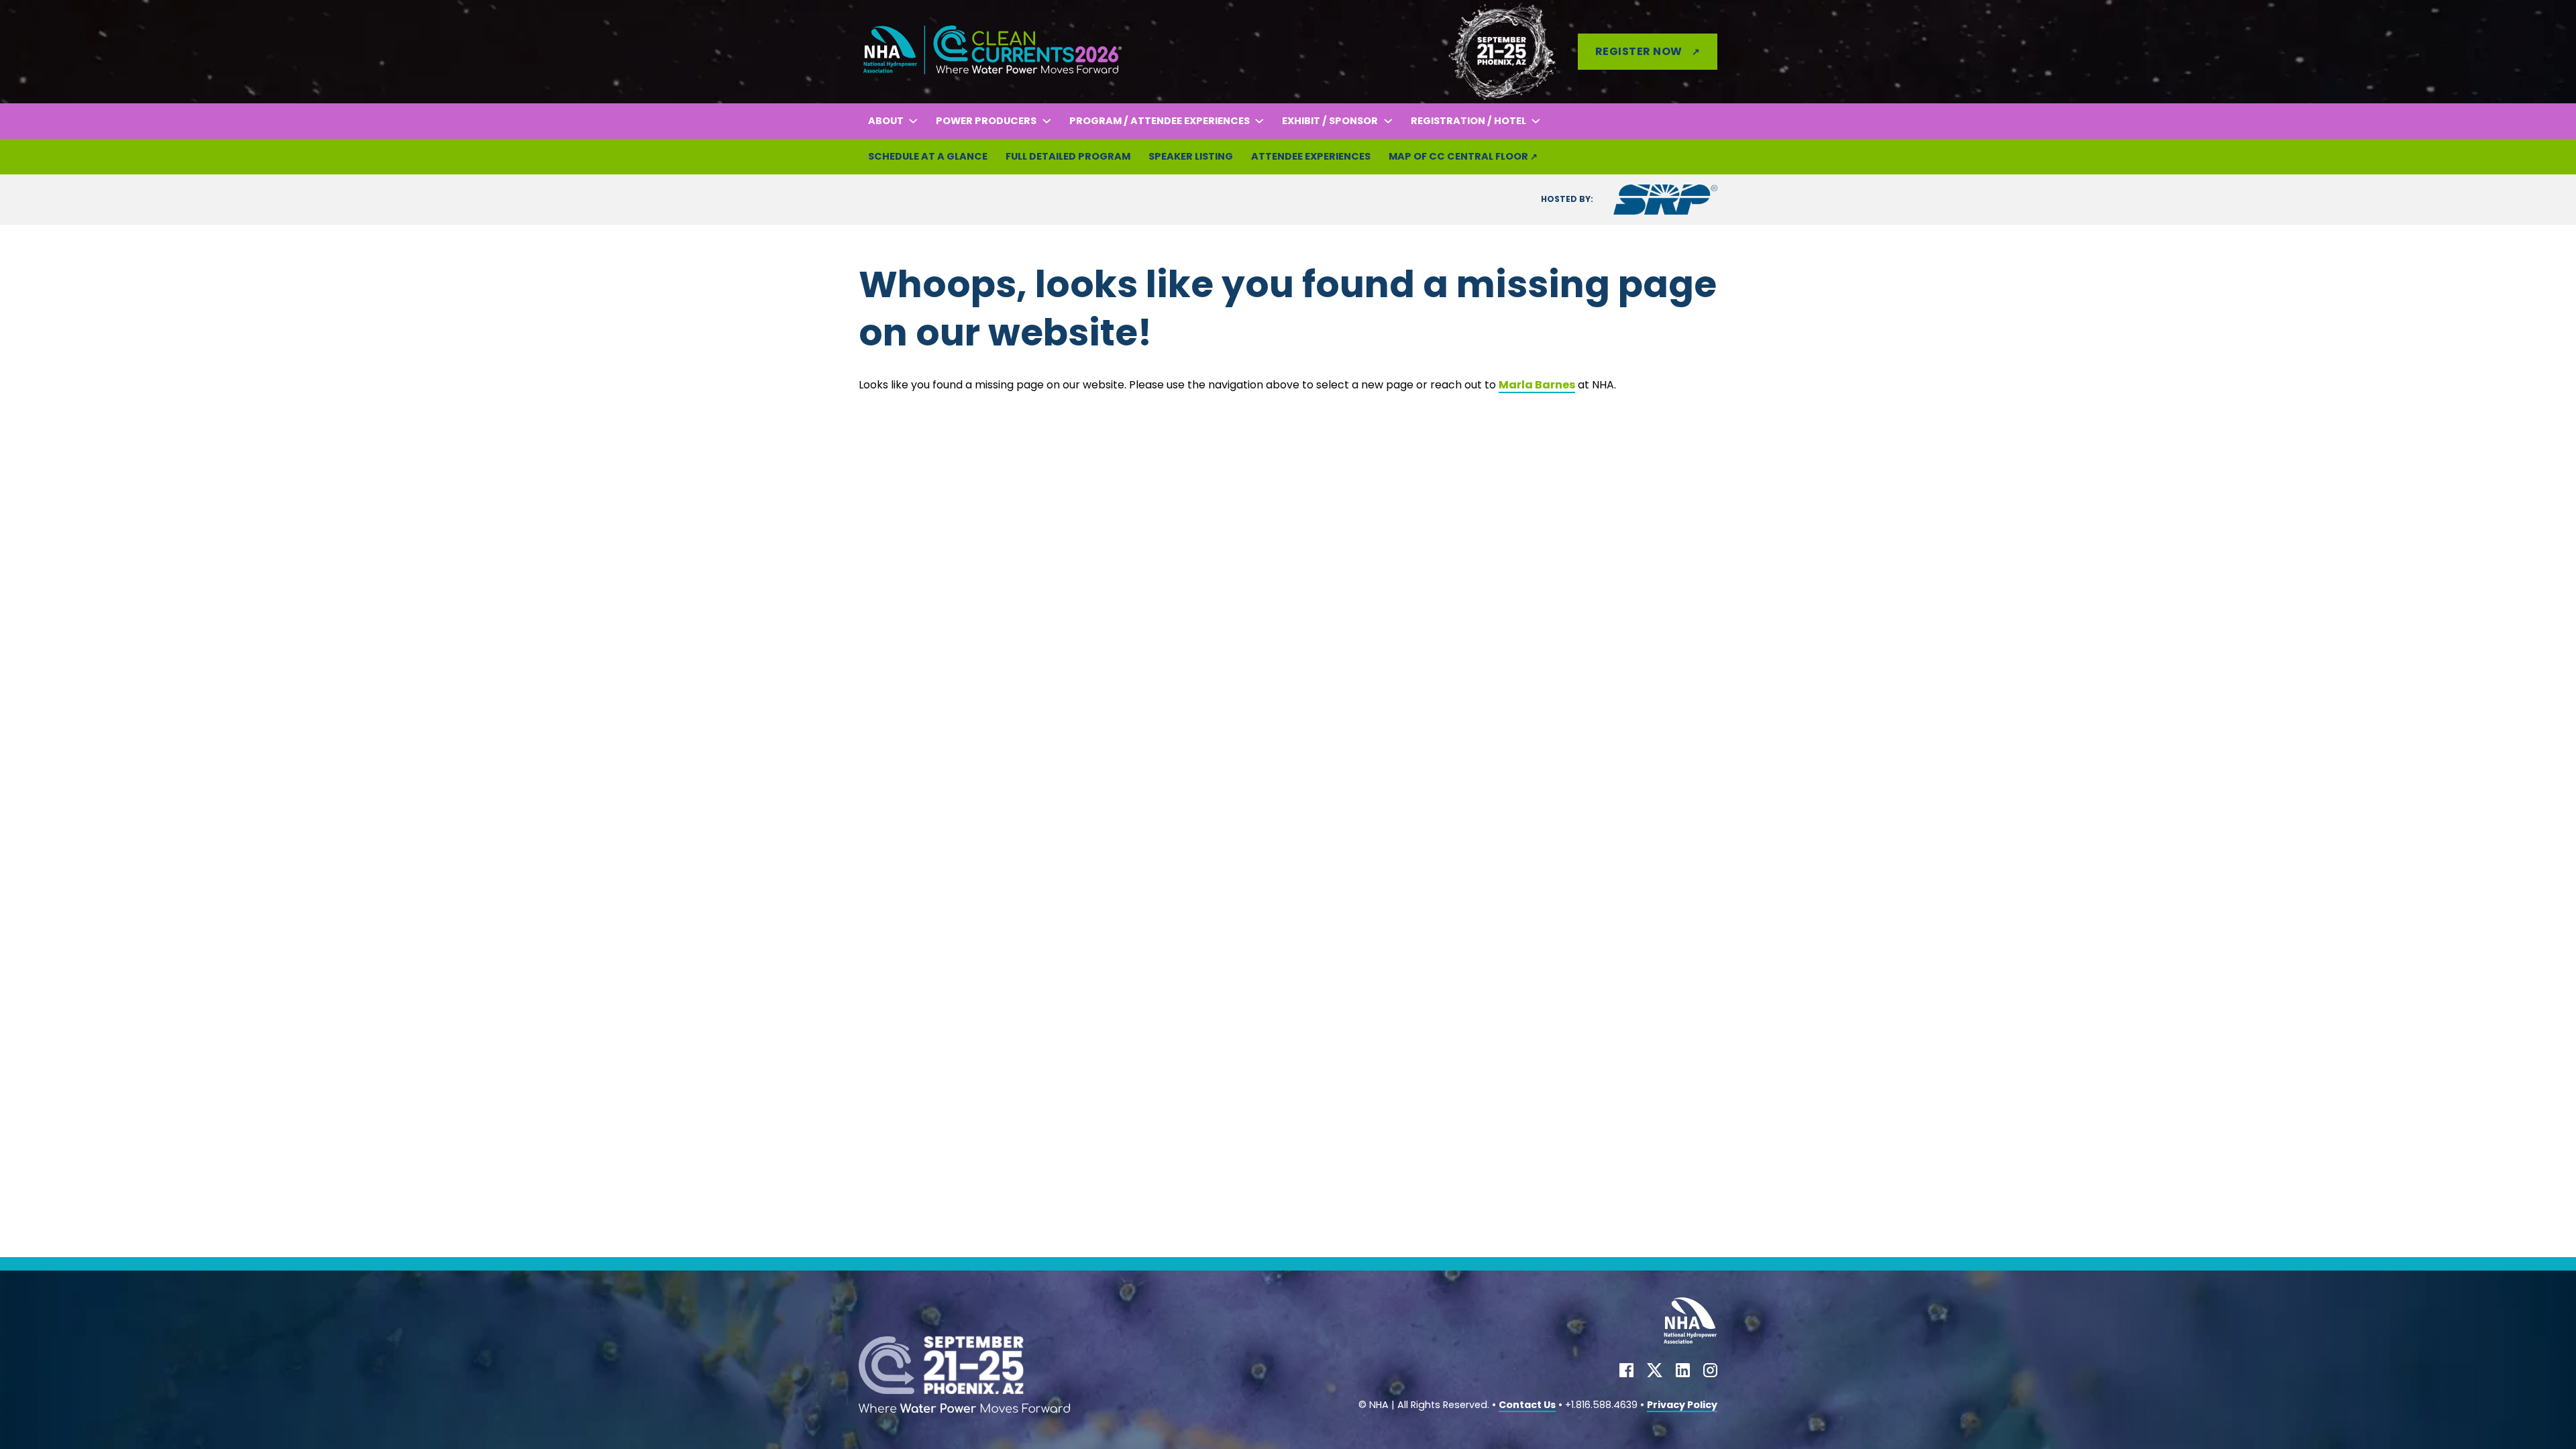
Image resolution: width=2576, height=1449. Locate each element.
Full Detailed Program (1068, 156)
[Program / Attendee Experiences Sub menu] (1259, 121)
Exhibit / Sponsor (1330, 121)
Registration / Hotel (1468, 121)
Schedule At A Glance (928, 156)
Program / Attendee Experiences (1160, 121)
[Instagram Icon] (1710, 1373)
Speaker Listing (1191, 156)
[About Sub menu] (913, 121)
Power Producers (986, 121)
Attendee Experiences (1311, 156)
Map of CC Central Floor (1458, 156)
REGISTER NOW (1639, 51)
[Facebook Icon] (1626, 1373)
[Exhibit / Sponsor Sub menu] (1388, 121)
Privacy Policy (1682, 1405)
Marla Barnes (1537, 385)
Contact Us (1527, 1405)
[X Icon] (1655, 1373)
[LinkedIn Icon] (1683, 1373)
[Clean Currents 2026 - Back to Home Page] (993, 51)
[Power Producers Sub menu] (1046, 121)
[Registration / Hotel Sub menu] (1536, 121)
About (886, 121)
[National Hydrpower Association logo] (1690, 1324)
